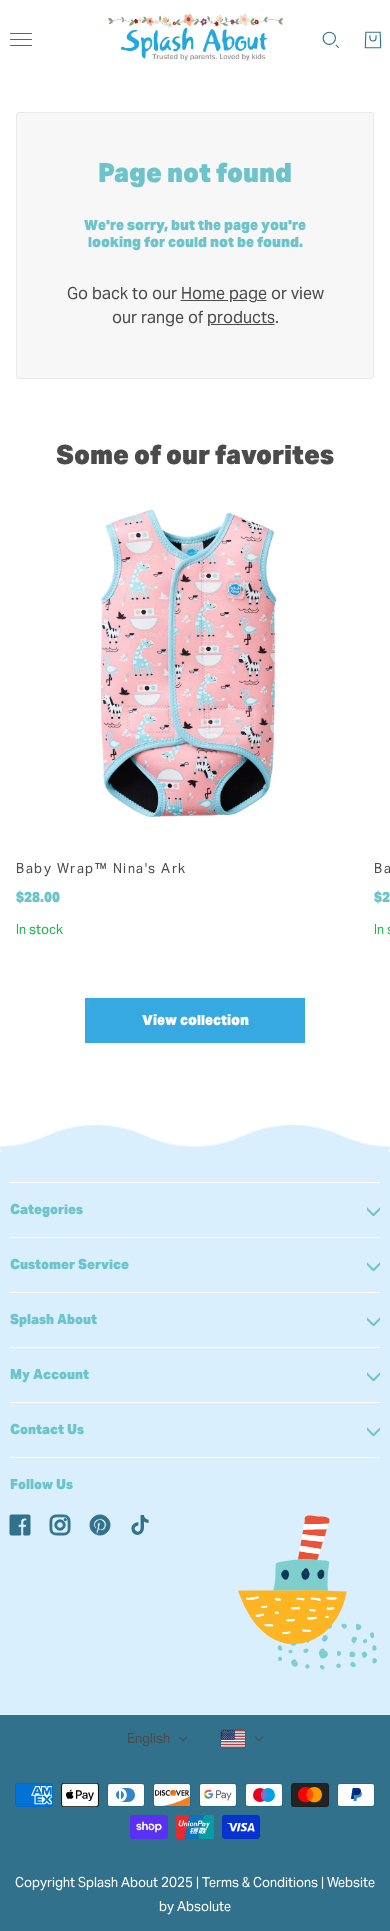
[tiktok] (140, 1524)
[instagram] (60, 1524)
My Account (49, 1374)
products (241, 317)
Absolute (204, 1906)
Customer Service (69, 1264)
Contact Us (47, 1429)
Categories (46, 1209)
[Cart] (373, 40)
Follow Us (41, 1484)
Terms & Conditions (260, 1882)
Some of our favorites (195, 454)
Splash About (53, 1319)
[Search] (331, 40)
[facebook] (20, 1524)
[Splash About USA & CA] (195, 40)
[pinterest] (100, 1524)
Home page (224, 293)
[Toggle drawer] (21, 39)
